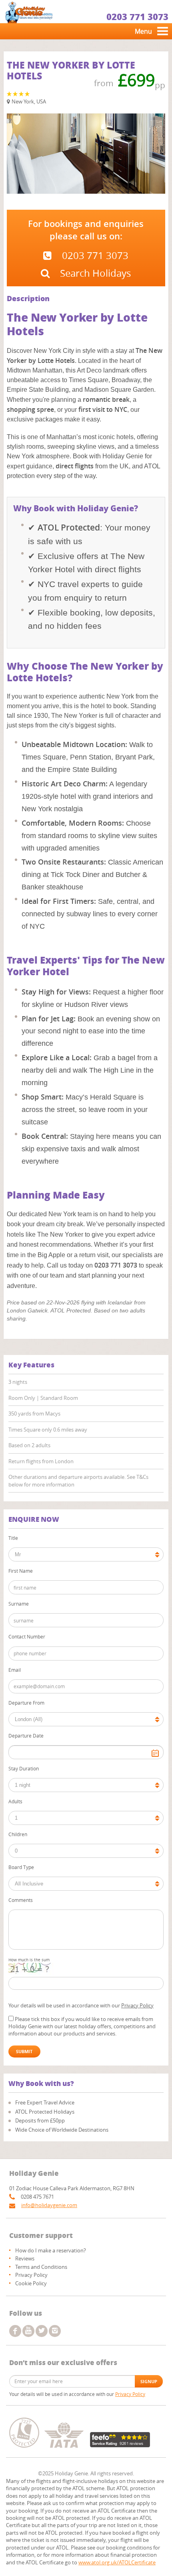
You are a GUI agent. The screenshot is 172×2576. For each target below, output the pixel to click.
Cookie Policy (31, 2283)
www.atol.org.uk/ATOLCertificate (117, 2562)
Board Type (21, 1867)
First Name (21, 1571)
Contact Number (27, 1636)
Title (13, 1538)
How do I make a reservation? (51, 2250)
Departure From (26, 1703)
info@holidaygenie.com (49, 2205)
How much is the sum (29, 1960)
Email (15, 1670)
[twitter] (42, 2331)
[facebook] (15, 2331)
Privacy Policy (137, 2005)
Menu (143, 31)
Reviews (25, 2258)
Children (18, 1834)
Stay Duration (24, 1768)
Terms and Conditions (41, 2267)
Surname (19, 1604)
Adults (15, 1801)
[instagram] (55, 2331)
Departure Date (26, 1736)
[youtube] (28, 2331)
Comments (21, 1900)
